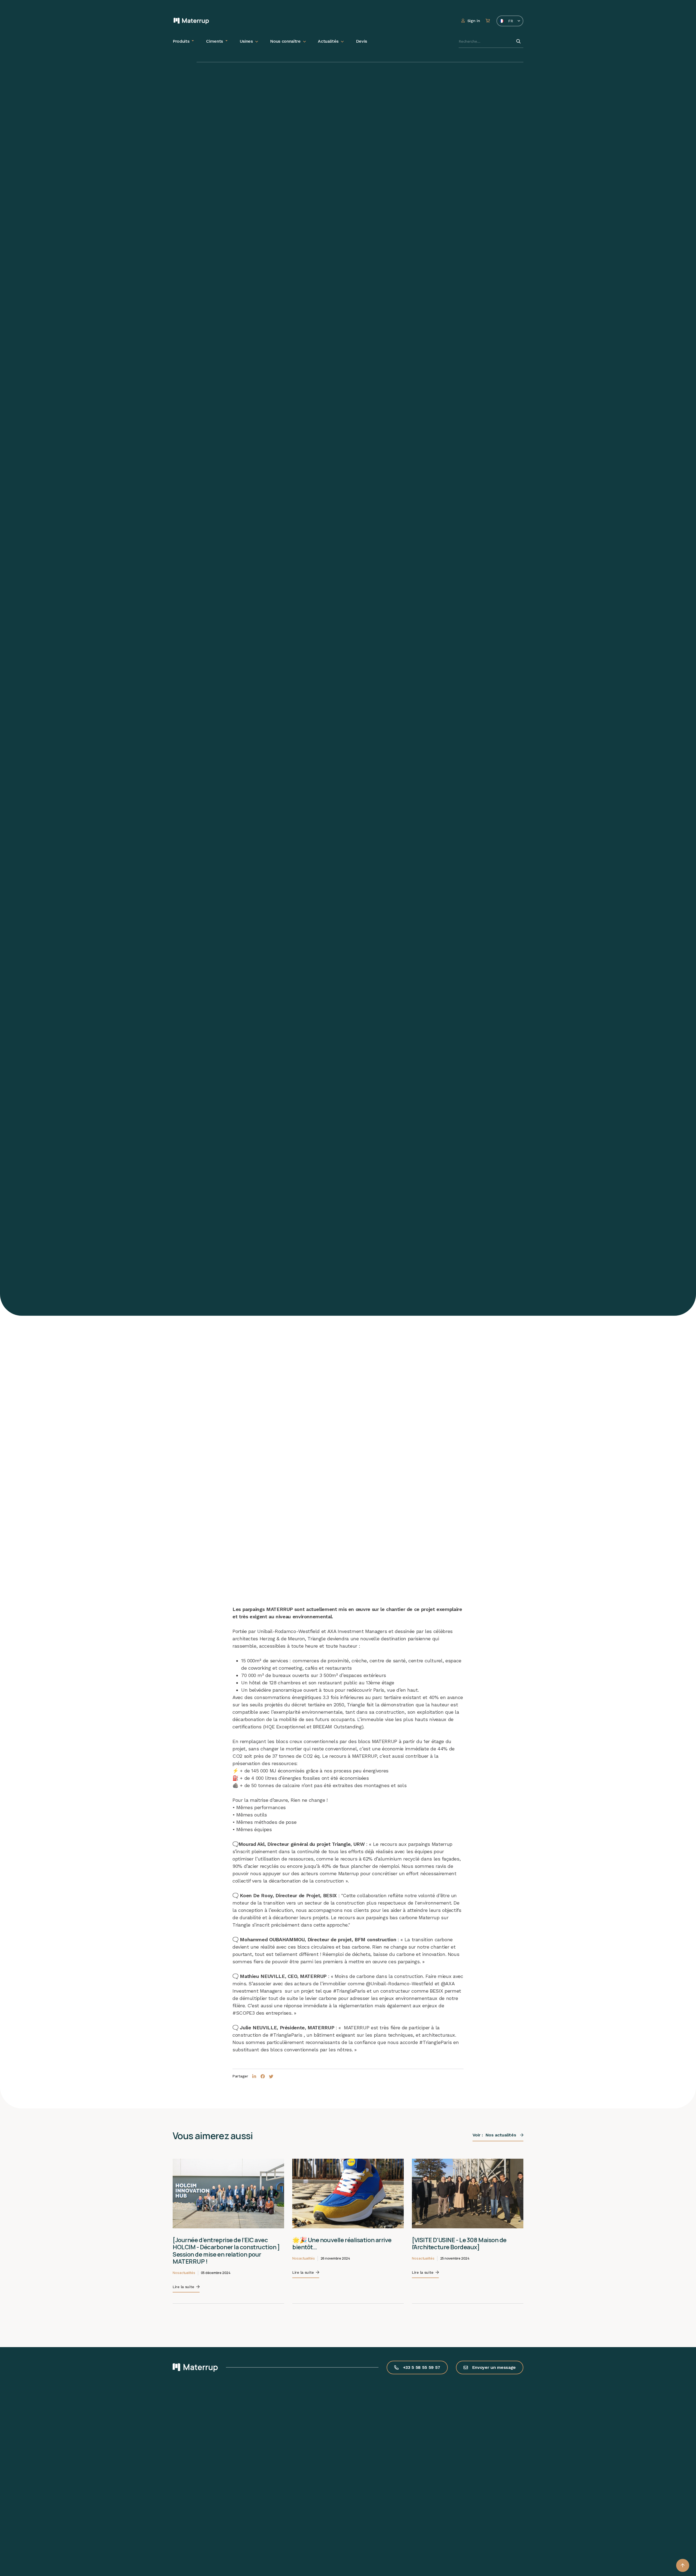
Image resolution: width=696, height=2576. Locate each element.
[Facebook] (263, 2077)
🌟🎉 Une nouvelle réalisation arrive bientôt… (342, 2244)
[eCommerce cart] (488, 21)
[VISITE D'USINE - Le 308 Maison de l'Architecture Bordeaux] (459, 2244)
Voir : (494, 2135)
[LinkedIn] (254, 2077)
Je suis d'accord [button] (45, 2555)
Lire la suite (183, 2287)
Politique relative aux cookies (41, 2528)
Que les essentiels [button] (45, 2541)
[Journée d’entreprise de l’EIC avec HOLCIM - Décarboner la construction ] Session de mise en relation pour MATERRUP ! (226, 2251)
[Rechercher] (518, 41)
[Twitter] (271, 2077)
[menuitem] (183, 41)
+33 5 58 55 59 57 (422, 2367)
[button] (683, 2565)
